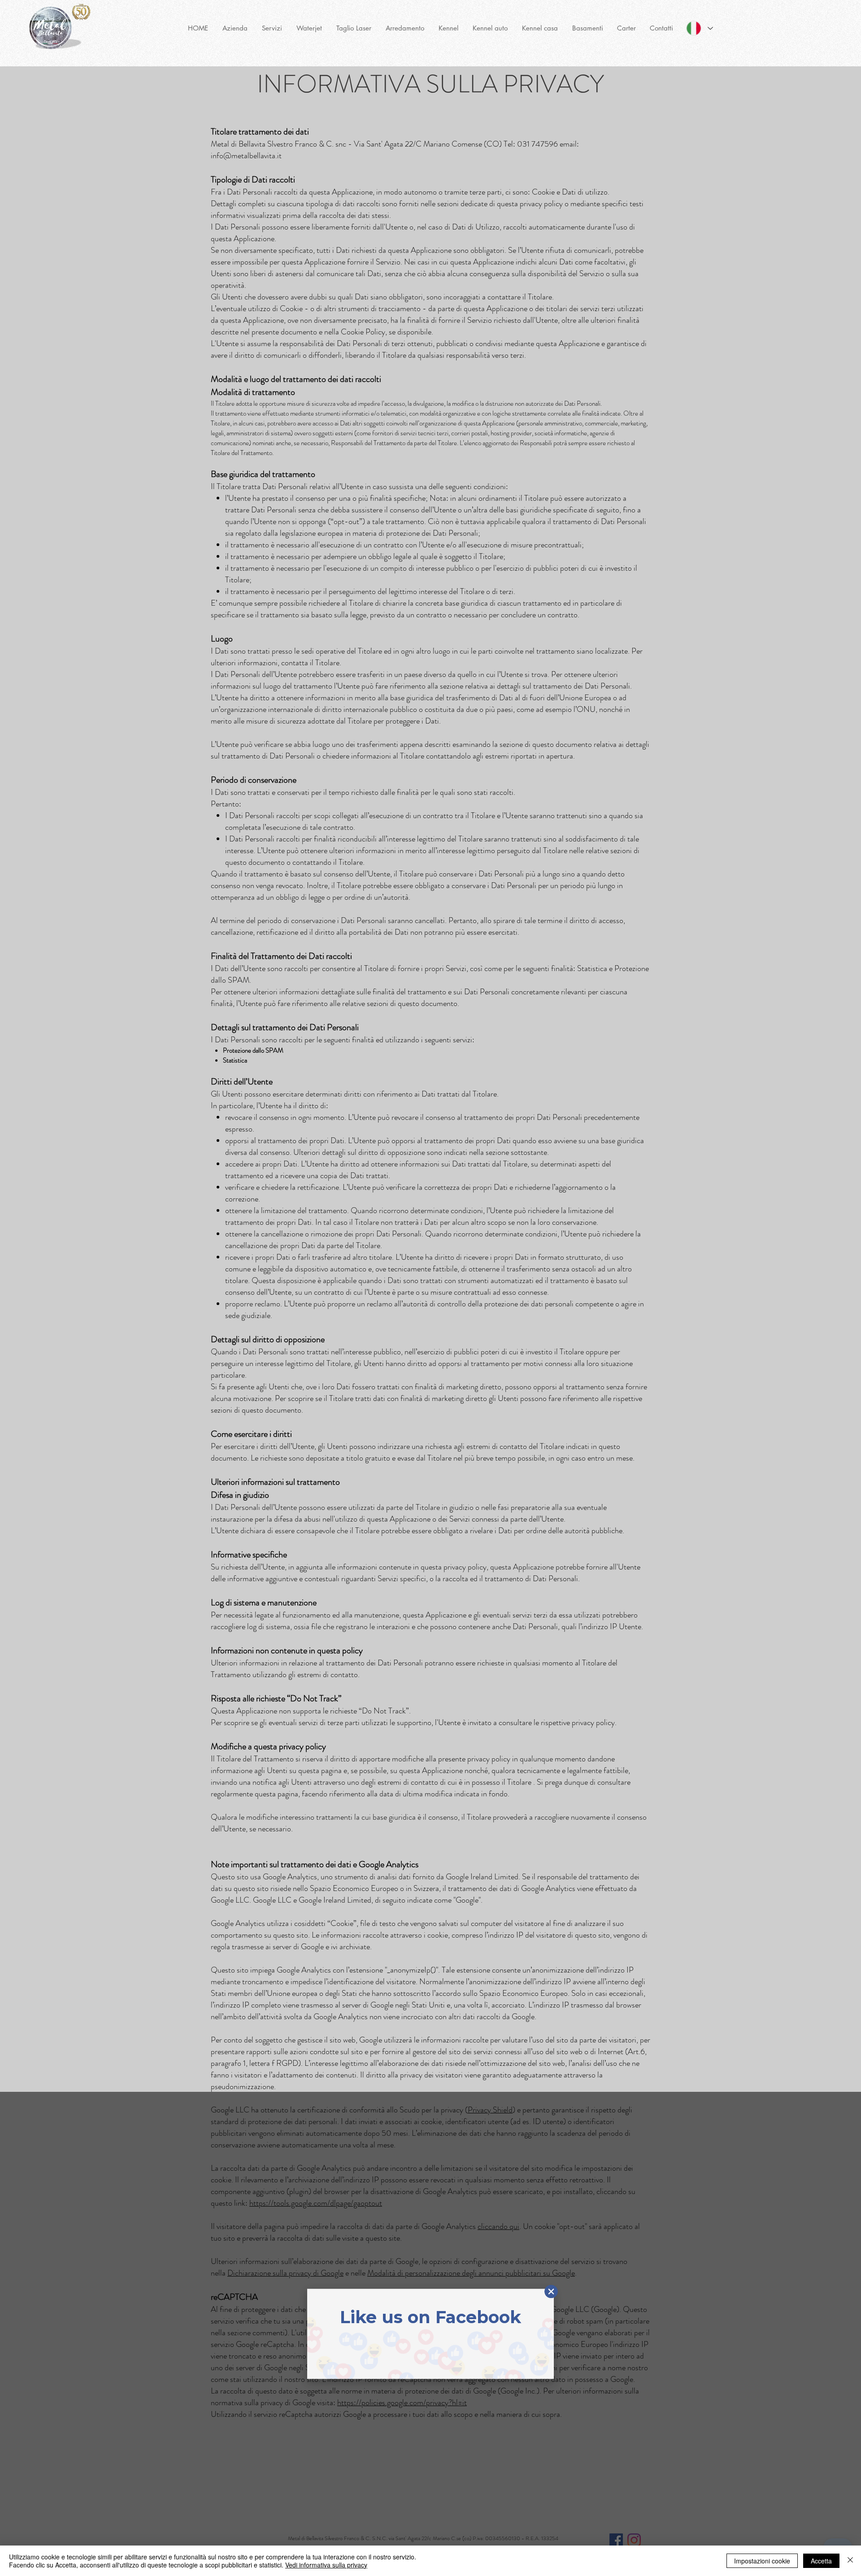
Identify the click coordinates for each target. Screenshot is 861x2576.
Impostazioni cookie (762, 2561)
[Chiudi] (850, 2561)
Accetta (821, 2561)
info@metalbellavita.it (246, 156)
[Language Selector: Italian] (700, 28)
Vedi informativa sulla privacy (326, 2565)
